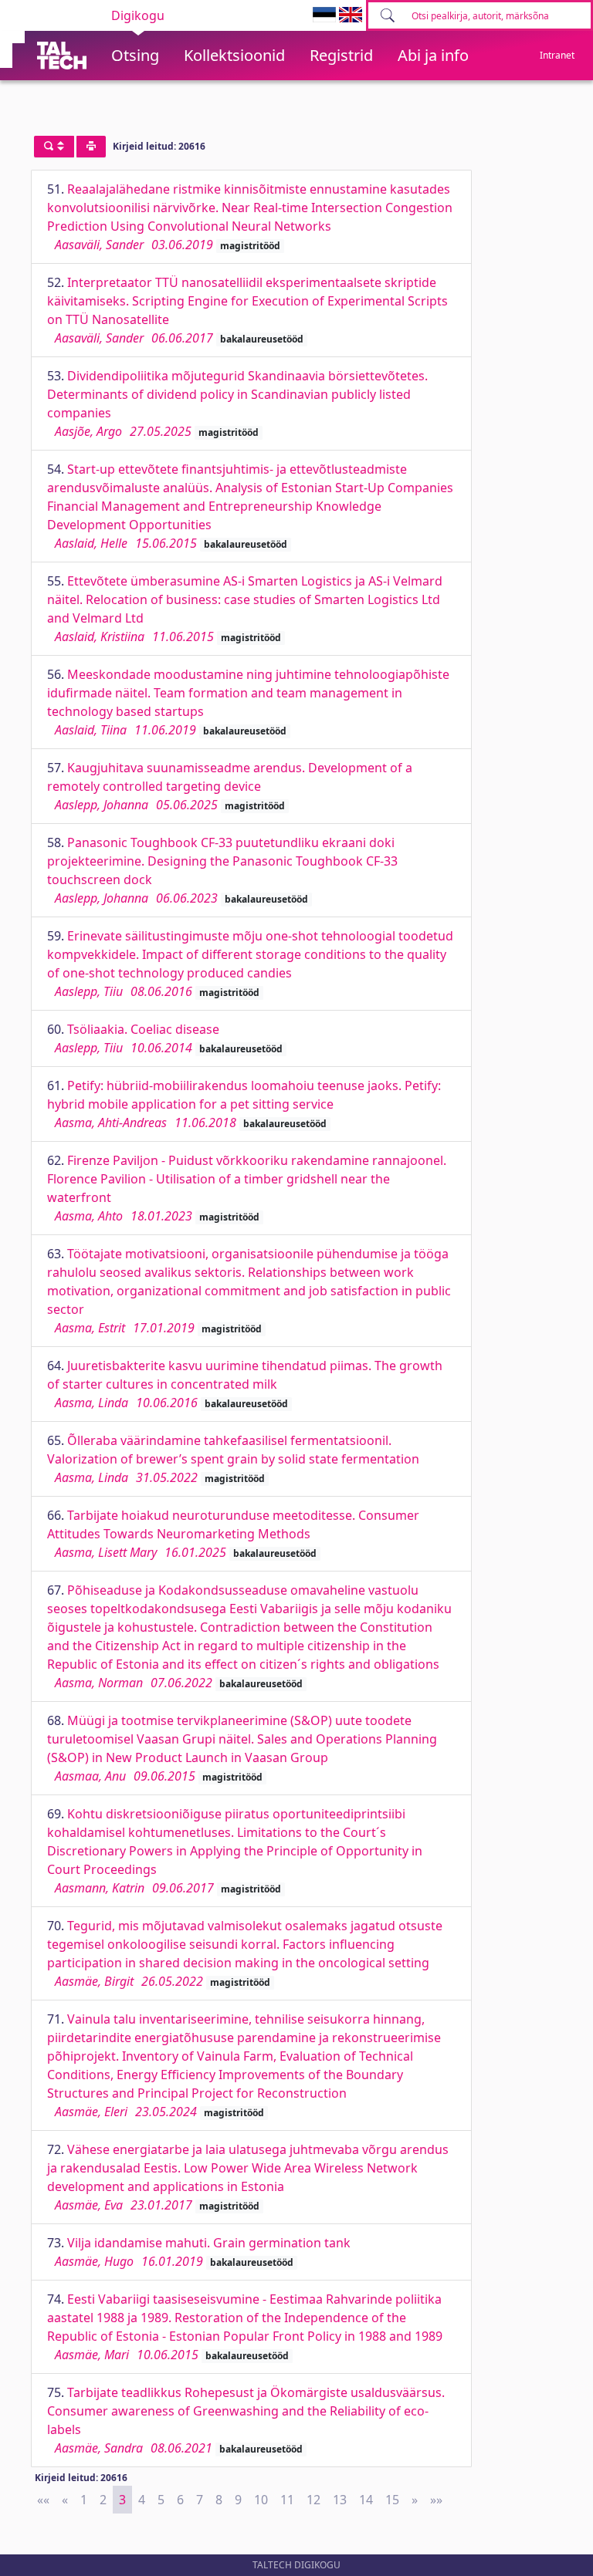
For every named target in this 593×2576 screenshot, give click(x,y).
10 (261, 2500)
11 (287, 2500)
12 (313, 2500)
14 (366, 2500)
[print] (91, 147)
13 (340, 2500)
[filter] (54, 147)
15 (392, 2500)
